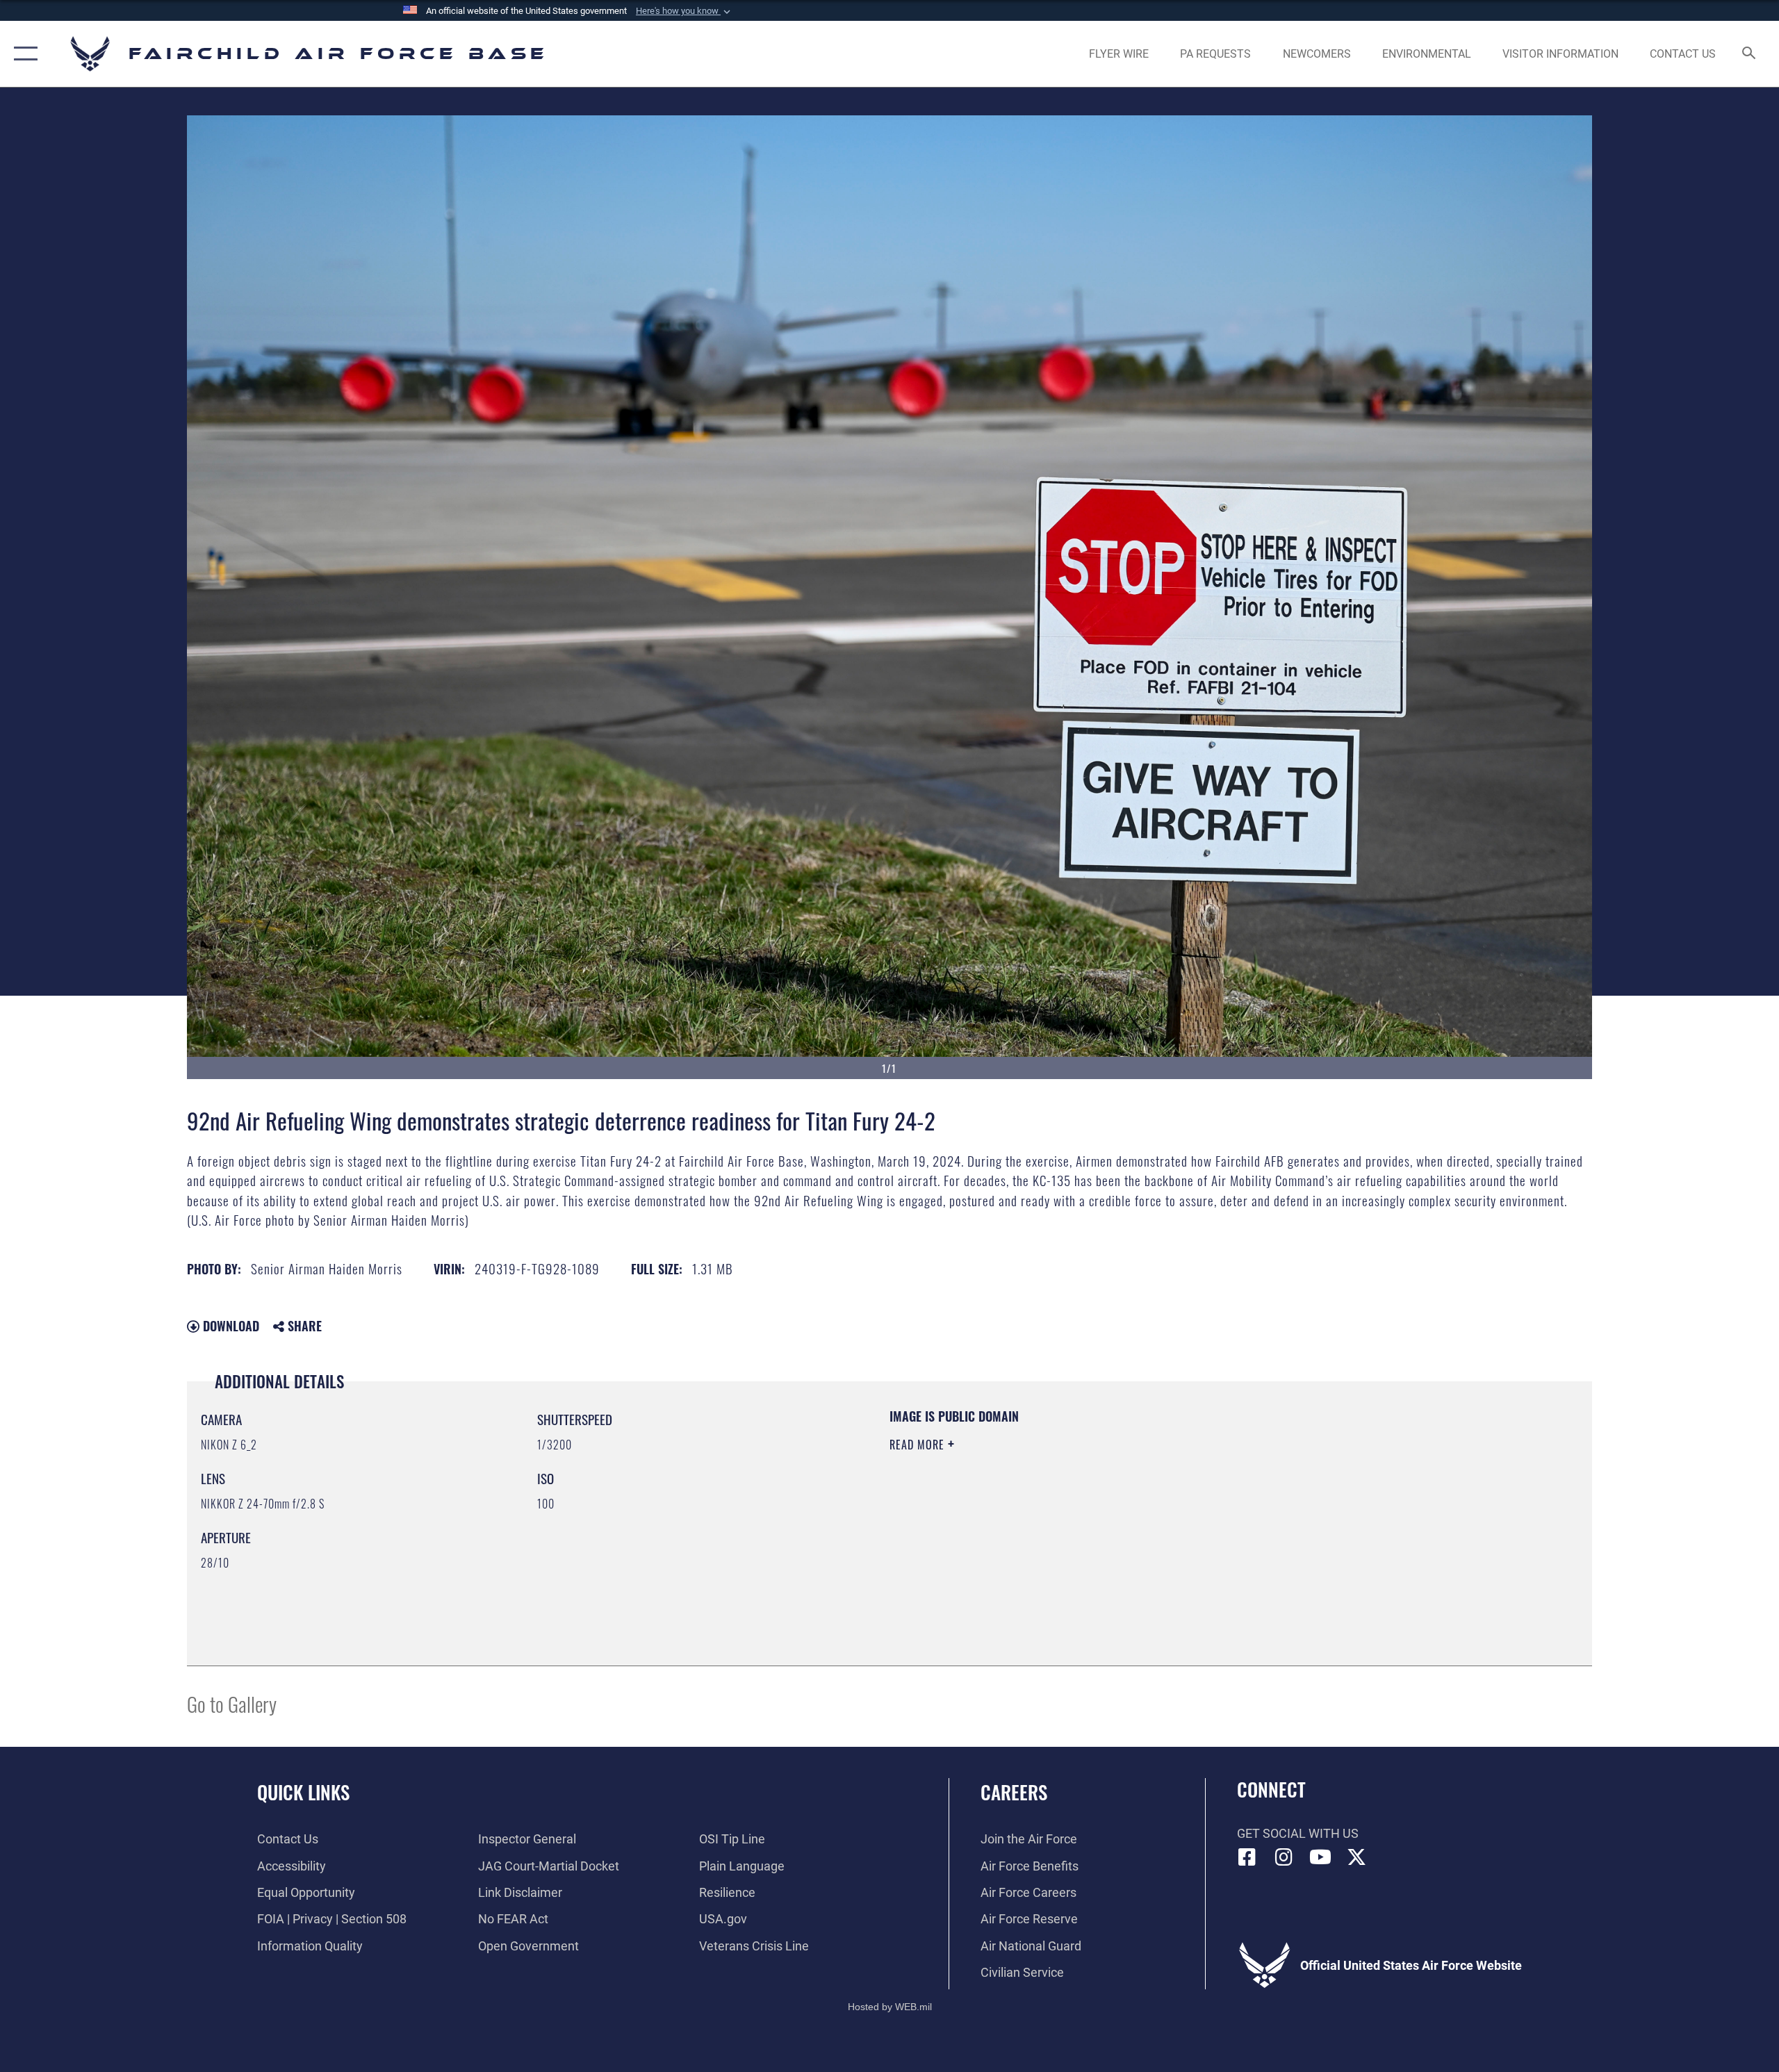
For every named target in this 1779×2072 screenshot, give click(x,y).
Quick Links (303, 1792)
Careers (1014, 1792)
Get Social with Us (1298, 1833)
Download (229, 1326)
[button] (684, 11)
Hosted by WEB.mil (890, 2007)
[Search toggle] (1749, 54)
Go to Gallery (232, 1703)
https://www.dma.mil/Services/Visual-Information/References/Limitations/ (1052, 1513)
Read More (919, 1445)
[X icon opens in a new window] (1356, 1857)
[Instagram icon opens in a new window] (1284, 1857)
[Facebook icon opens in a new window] (1247, 1857)
